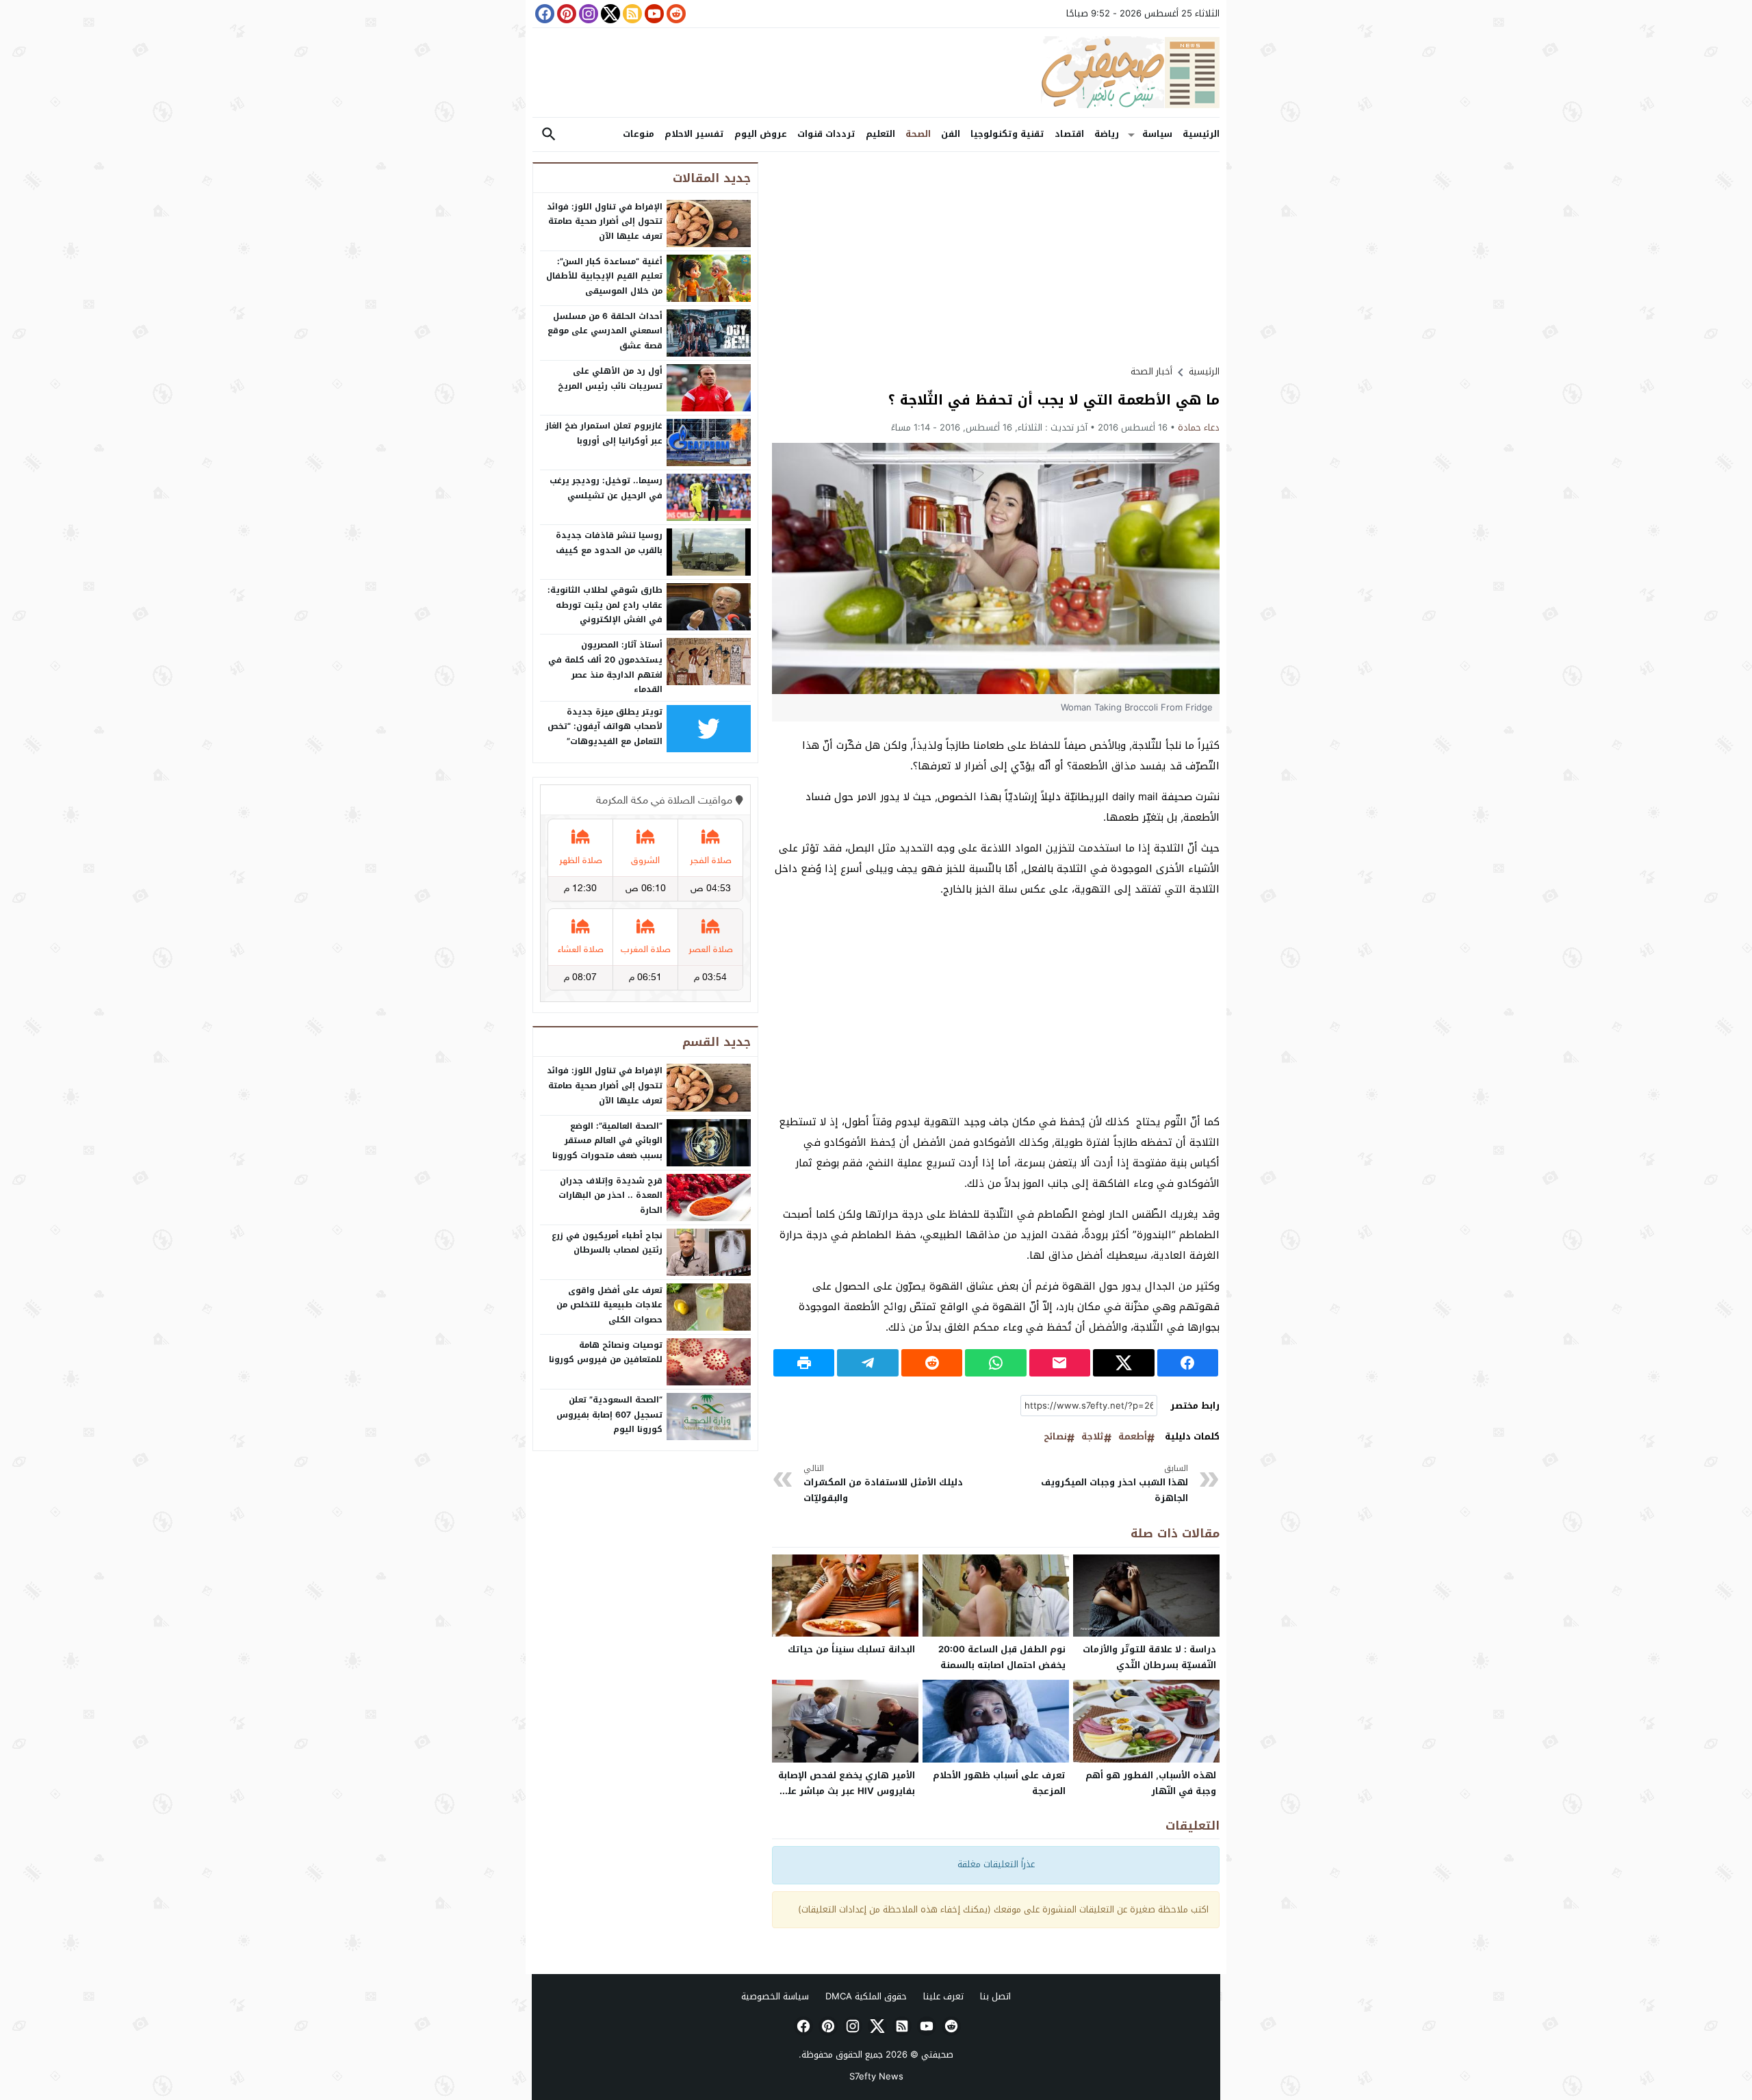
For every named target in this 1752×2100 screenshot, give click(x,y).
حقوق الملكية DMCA (866, 1996)
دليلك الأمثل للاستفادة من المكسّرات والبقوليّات (883, 1484)
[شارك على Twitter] (1123, 1363)
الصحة (918, 134)
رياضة (1107, 134)
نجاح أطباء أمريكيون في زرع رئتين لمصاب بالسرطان (607, 1243)
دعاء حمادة (1199, 427)
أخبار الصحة (1151, 371)
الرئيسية (1201, 134)
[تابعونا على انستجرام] (587, 14)
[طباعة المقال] (804, 1363)
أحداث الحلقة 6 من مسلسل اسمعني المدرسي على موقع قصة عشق (605, 331)
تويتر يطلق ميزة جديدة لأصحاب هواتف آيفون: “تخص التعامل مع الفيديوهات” (605, 727)
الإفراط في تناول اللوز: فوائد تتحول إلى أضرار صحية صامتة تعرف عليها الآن (605, 221)
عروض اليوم (761, 134)
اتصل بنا (995, 1996)
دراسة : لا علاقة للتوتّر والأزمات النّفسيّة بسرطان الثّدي (1149, 1657)
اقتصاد (1069, 134)
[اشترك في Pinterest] (565, 14)
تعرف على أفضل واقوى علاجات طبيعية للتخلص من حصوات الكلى (609, 1305)
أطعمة (1133, 1437)
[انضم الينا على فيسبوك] (543, 14)
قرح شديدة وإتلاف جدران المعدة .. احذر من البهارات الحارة (610, 1195)
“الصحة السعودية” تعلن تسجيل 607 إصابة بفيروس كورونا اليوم (609, 1414)
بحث (549, 135)
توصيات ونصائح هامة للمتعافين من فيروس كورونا (606, 1353)
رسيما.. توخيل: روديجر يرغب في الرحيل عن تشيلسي (606, 488)
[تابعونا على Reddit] (675, 14)
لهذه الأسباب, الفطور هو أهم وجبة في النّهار (1151, 1783)
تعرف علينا (943, 1996)
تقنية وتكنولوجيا (1007, 134)
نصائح (1055, 1437)
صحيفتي (937, 2054)
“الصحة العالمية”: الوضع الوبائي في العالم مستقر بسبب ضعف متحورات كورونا (607, 1141)
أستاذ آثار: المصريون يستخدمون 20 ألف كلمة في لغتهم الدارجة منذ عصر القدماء (605, 667)
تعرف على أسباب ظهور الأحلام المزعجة (999, 1783)
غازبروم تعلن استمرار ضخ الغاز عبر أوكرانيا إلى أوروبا (604, 433)
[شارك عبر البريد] (1060, 1363)
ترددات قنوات (826, 134)
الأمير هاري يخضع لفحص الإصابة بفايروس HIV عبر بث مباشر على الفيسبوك (847, 1791)
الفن (951, 134)
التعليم (880, 134)
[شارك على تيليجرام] (867, 1363)
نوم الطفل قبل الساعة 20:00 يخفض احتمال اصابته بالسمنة (1002, 1657)
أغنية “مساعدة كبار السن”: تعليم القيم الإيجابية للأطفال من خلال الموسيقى (604, 276)
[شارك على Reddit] (932, 1363)
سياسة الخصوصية (775, 1996)
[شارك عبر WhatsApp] (995, 1363)
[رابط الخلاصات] (631, 14)
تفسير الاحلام (694, 134)
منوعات (639, 134)
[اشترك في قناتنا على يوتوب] (653, 14)
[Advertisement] (996, 258)
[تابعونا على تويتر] (609, 14)
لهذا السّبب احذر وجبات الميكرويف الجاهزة (1115, 1484)
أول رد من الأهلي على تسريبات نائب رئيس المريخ (610, 379)
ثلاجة (1093, 1437)
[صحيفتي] (876, 73)
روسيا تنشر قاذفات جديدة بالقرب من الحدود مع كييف (609, 543)
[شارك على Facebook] (1188, 1363)
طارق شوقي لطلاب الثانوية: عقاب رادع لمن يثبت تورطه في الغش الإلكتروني (605, 605)
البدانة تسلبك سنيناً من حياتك (851, 1649)
